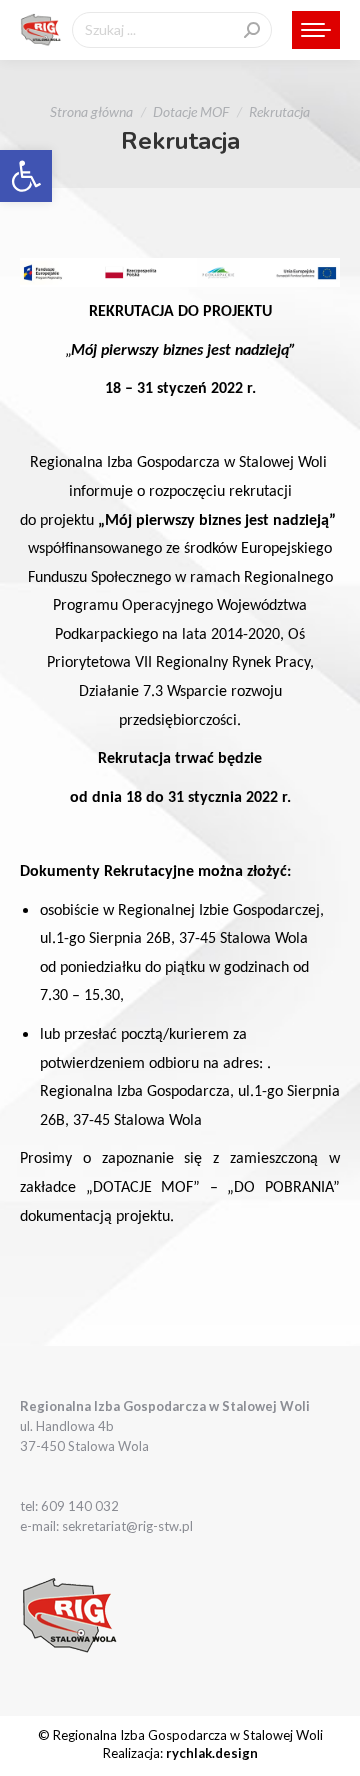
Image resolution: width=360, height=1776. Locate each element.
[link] (26, 176)
